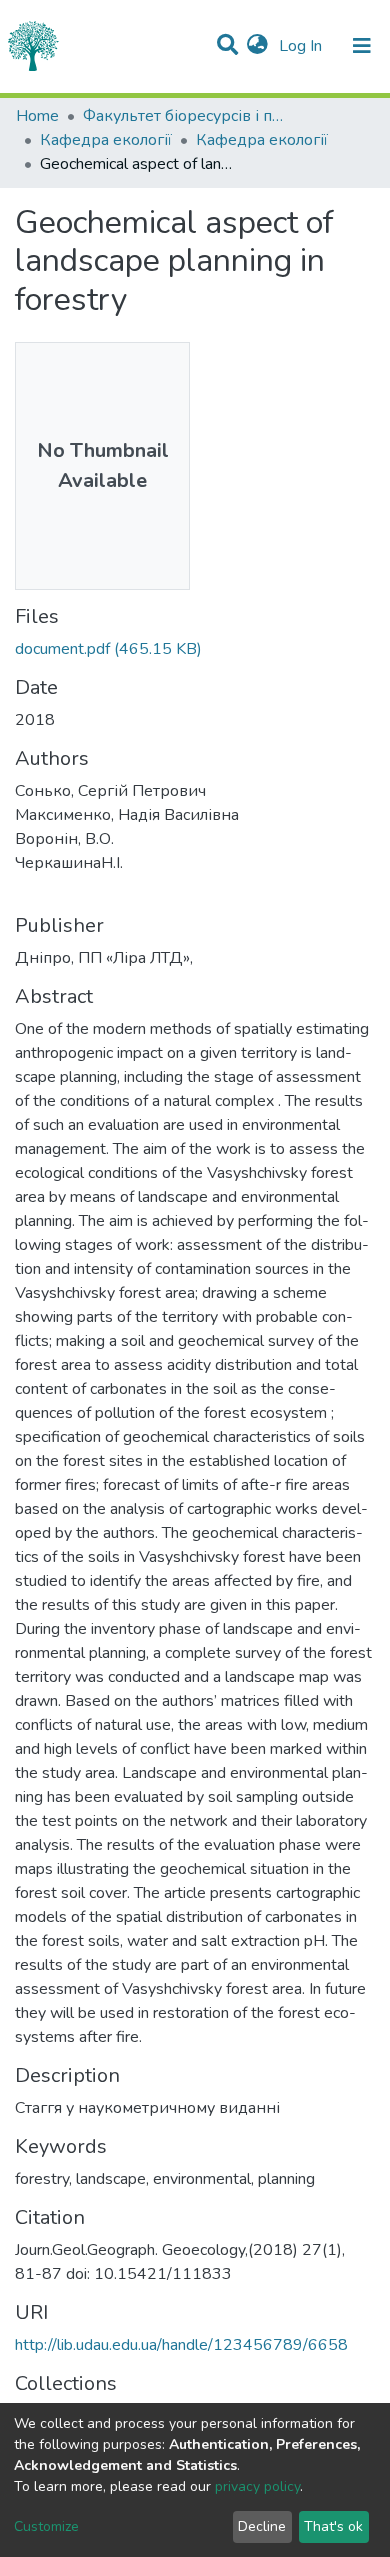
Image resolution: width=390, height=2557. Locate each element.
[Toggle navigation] (362, 46)
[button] (257, 46)
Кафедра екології (106, 140)
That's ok (333, 2526)
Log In (302, 46)
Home (37, 116)
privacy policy (257, 2486)
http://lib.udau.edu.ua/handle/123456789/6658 (181, 2345)
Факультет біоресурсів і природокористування (183, 116)
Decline (262, 2526)
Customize (46, 2526)
